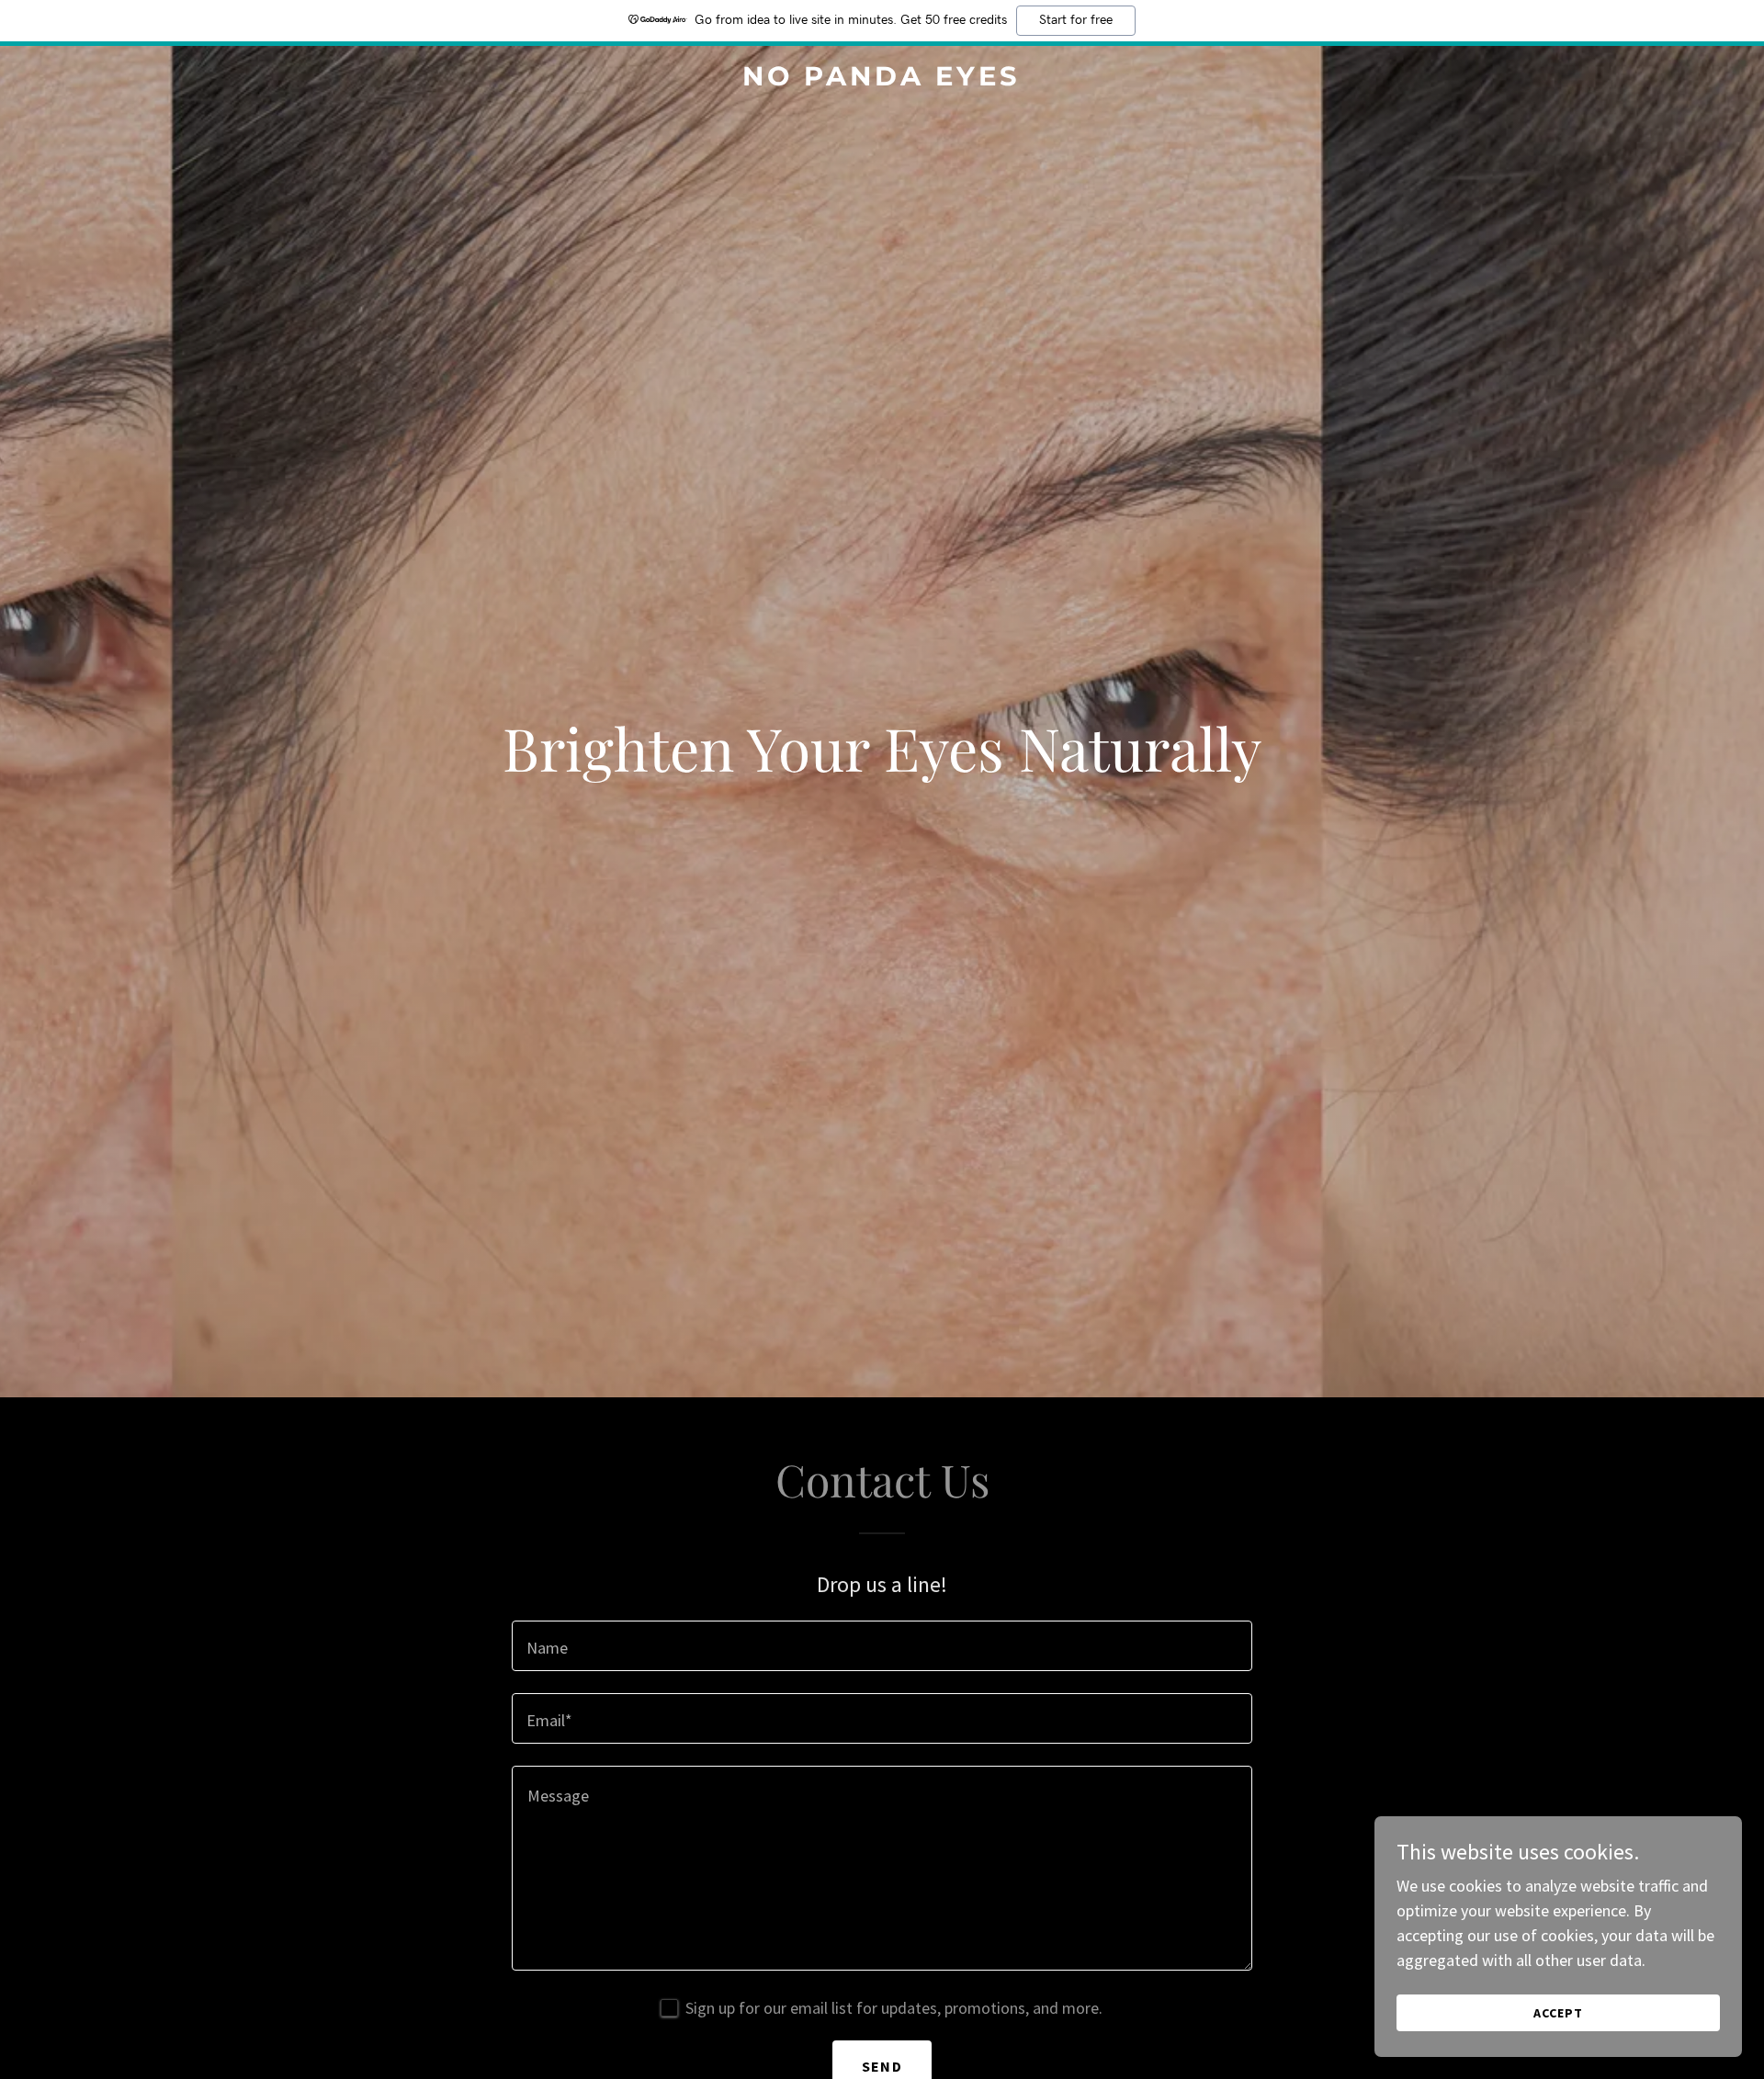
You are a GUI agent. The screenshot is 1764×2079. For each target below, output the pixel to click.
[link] (882, 79)
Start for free (1076, 20)
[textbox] (882, 1646)
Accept (1558, 2013)
